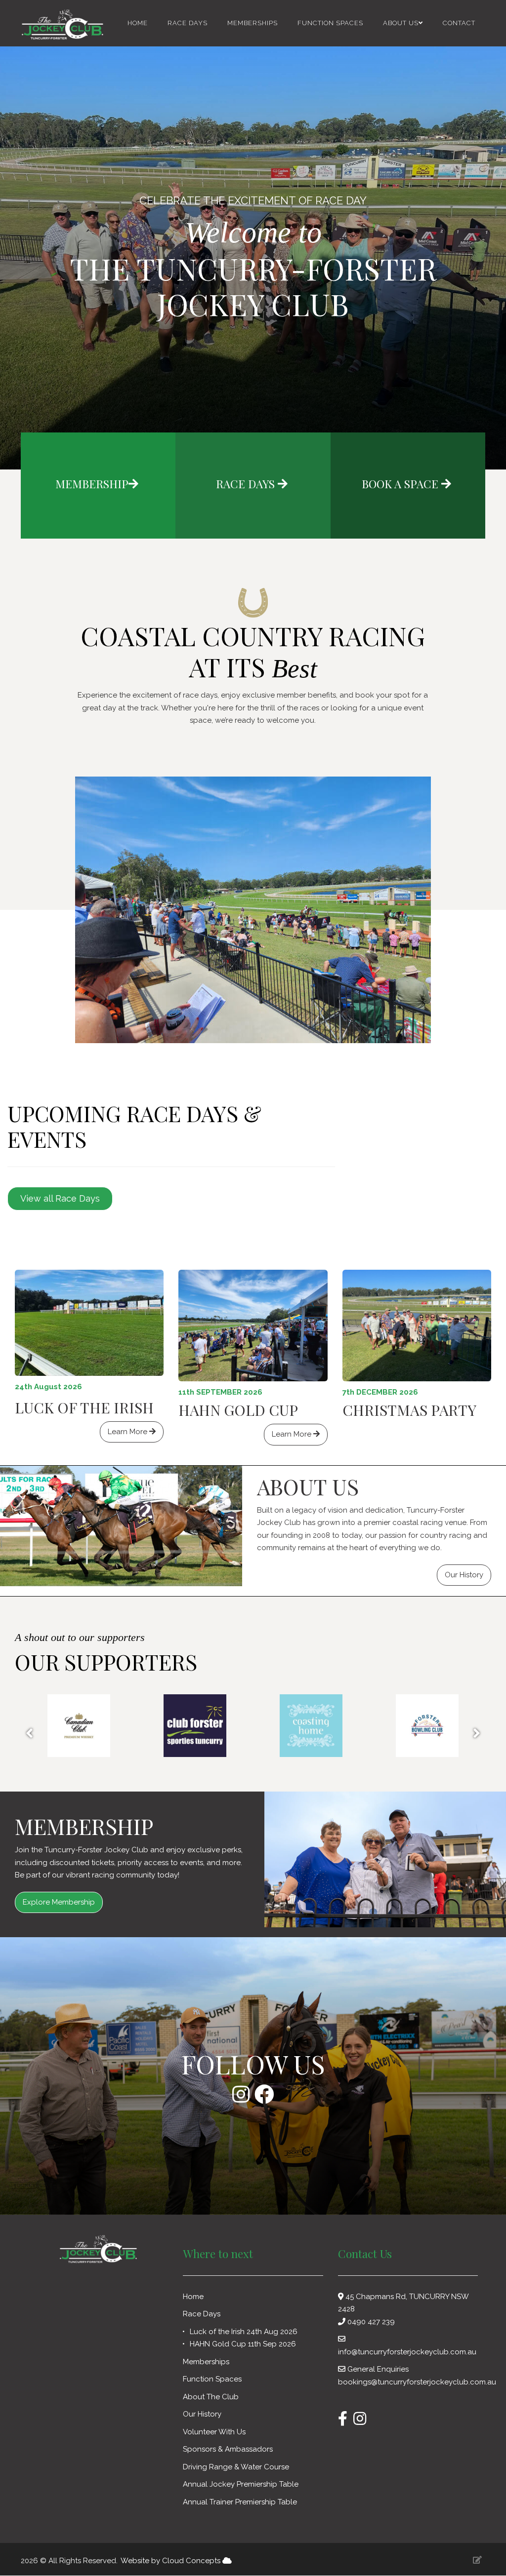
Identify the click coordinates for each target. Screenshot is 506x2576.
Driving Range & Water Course (236, 2467)
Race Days (188, 23)
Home (138, 23)
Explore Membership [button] (59, 1902)
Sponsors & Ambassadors (229, 2449)
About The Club (212, 2397)
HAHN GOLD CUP (238, 1410)
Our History (203, 2414)
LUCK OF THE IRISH (84, 1407)
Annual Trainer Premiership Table (240, 2502)
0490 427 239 (371, 2322)
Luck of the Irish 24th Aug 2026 (244, 2332)
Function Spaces (330, 23)
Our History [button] (464, 1575)
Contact (459, 23)
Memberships (253, 23)
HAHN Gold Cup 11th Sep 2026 (243, 2344)
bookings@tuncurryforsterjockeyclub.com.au (417, 2382)
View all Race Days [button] (60, 1198)
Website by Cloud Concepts (171, 2561)
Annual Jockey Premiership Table (241, 2484)
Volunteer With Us (215, 2432)
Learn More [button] (128, 1432)
